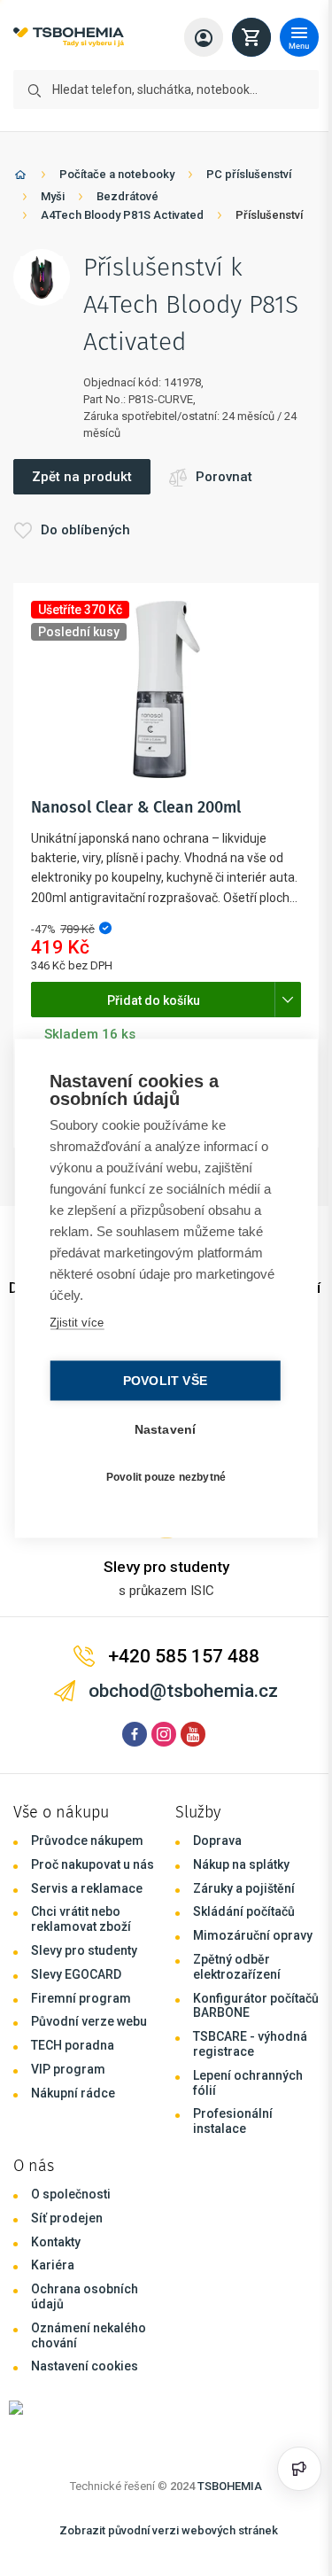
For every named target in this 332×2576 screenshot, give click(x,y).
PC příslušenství (249, 174)
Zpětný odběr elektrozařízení (237, 1967)
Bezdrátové (127, 196)
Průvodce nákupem (87, 1841)
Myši (53, 196)
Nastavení (161, 1429)
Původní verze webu (89, 2021)
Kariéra (53, 2265)
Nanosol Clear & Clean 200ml (136, 807)
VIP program (68, 2069)
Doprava (217, 1841)
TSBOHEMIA (230, 2486)
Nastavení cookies (85, 2366)
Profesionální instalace (233, 2121)
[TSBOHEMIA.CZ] (69, 38)
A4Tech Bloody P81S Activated (122, 215)
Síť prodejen (67, 2218)
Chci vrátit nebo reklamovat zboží (81, 1919)
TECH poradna (73, 2045)
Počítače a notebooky (117, 174)
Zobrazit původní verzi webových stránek (169, 2530)
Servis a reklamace (87, 1888)
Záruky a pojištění (244, 1888)
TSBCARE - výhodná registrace (250, 2044)
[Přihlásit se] (204, 37)
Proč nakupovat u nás (93, 1864)
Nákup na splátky (241, 1864)
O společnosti (71, 2194)
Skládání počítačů (244, 1911)
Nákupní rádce (73, 2093)
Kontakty (56, 2242)
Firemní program (81, 1998)
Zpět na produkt (82, 477)
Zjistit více (76, 1322)
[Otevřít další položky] (288, 1000)
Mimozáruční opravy (253, 1935)
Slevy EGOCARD (76, 1974)
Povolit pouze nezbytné (162, 1477)
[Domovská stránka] (20, 178)
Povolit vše (161, 1380)
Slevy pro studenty (84, 1950)
